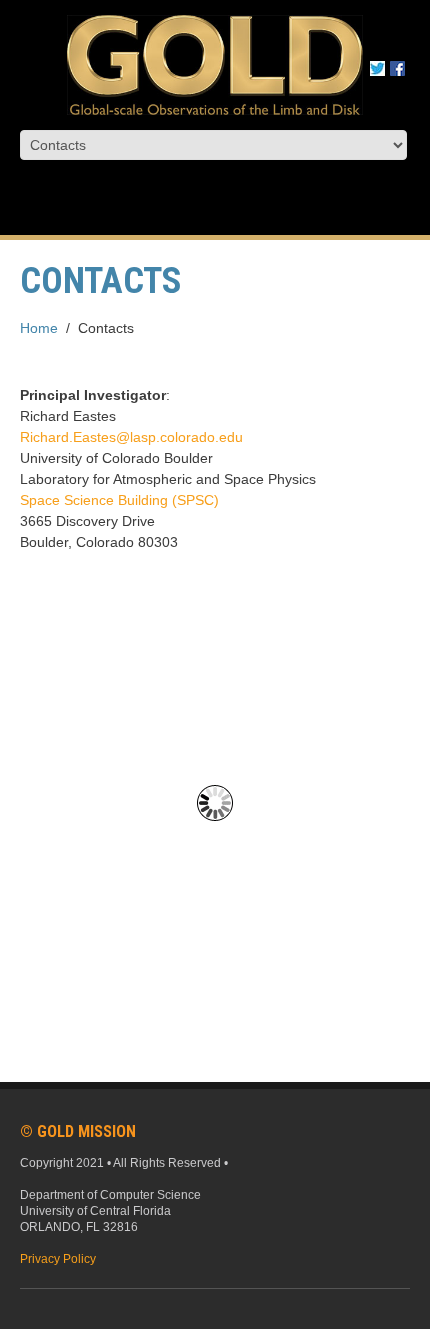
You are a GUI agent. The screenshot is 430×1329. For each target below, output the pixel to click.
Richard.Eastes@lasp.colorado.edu (131, 437)
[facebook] (397, 67)
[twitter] (377, 67)
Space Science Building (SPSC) (119, 500)
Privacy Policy (58, 1259)
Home (39, 328)
